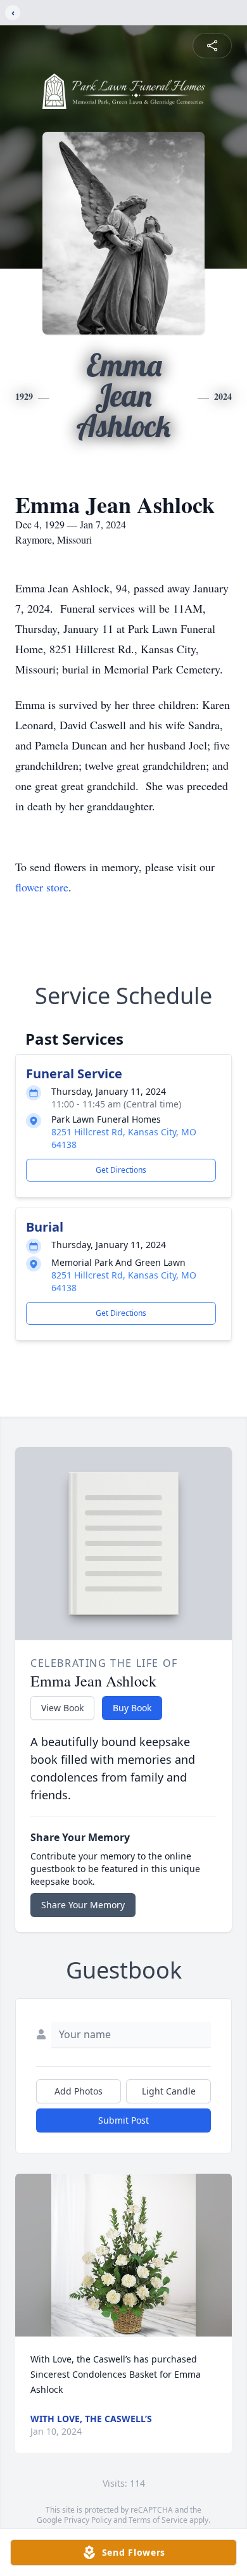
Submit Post (123, 2120)
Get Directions (121, 1170)
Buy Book (132, 1708)
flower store (42, 887)
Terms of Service (158, 2520)
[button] (123, 2255)
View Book (62, 1708)
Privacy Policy (88, 2520)
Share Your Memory (83, 1905)
